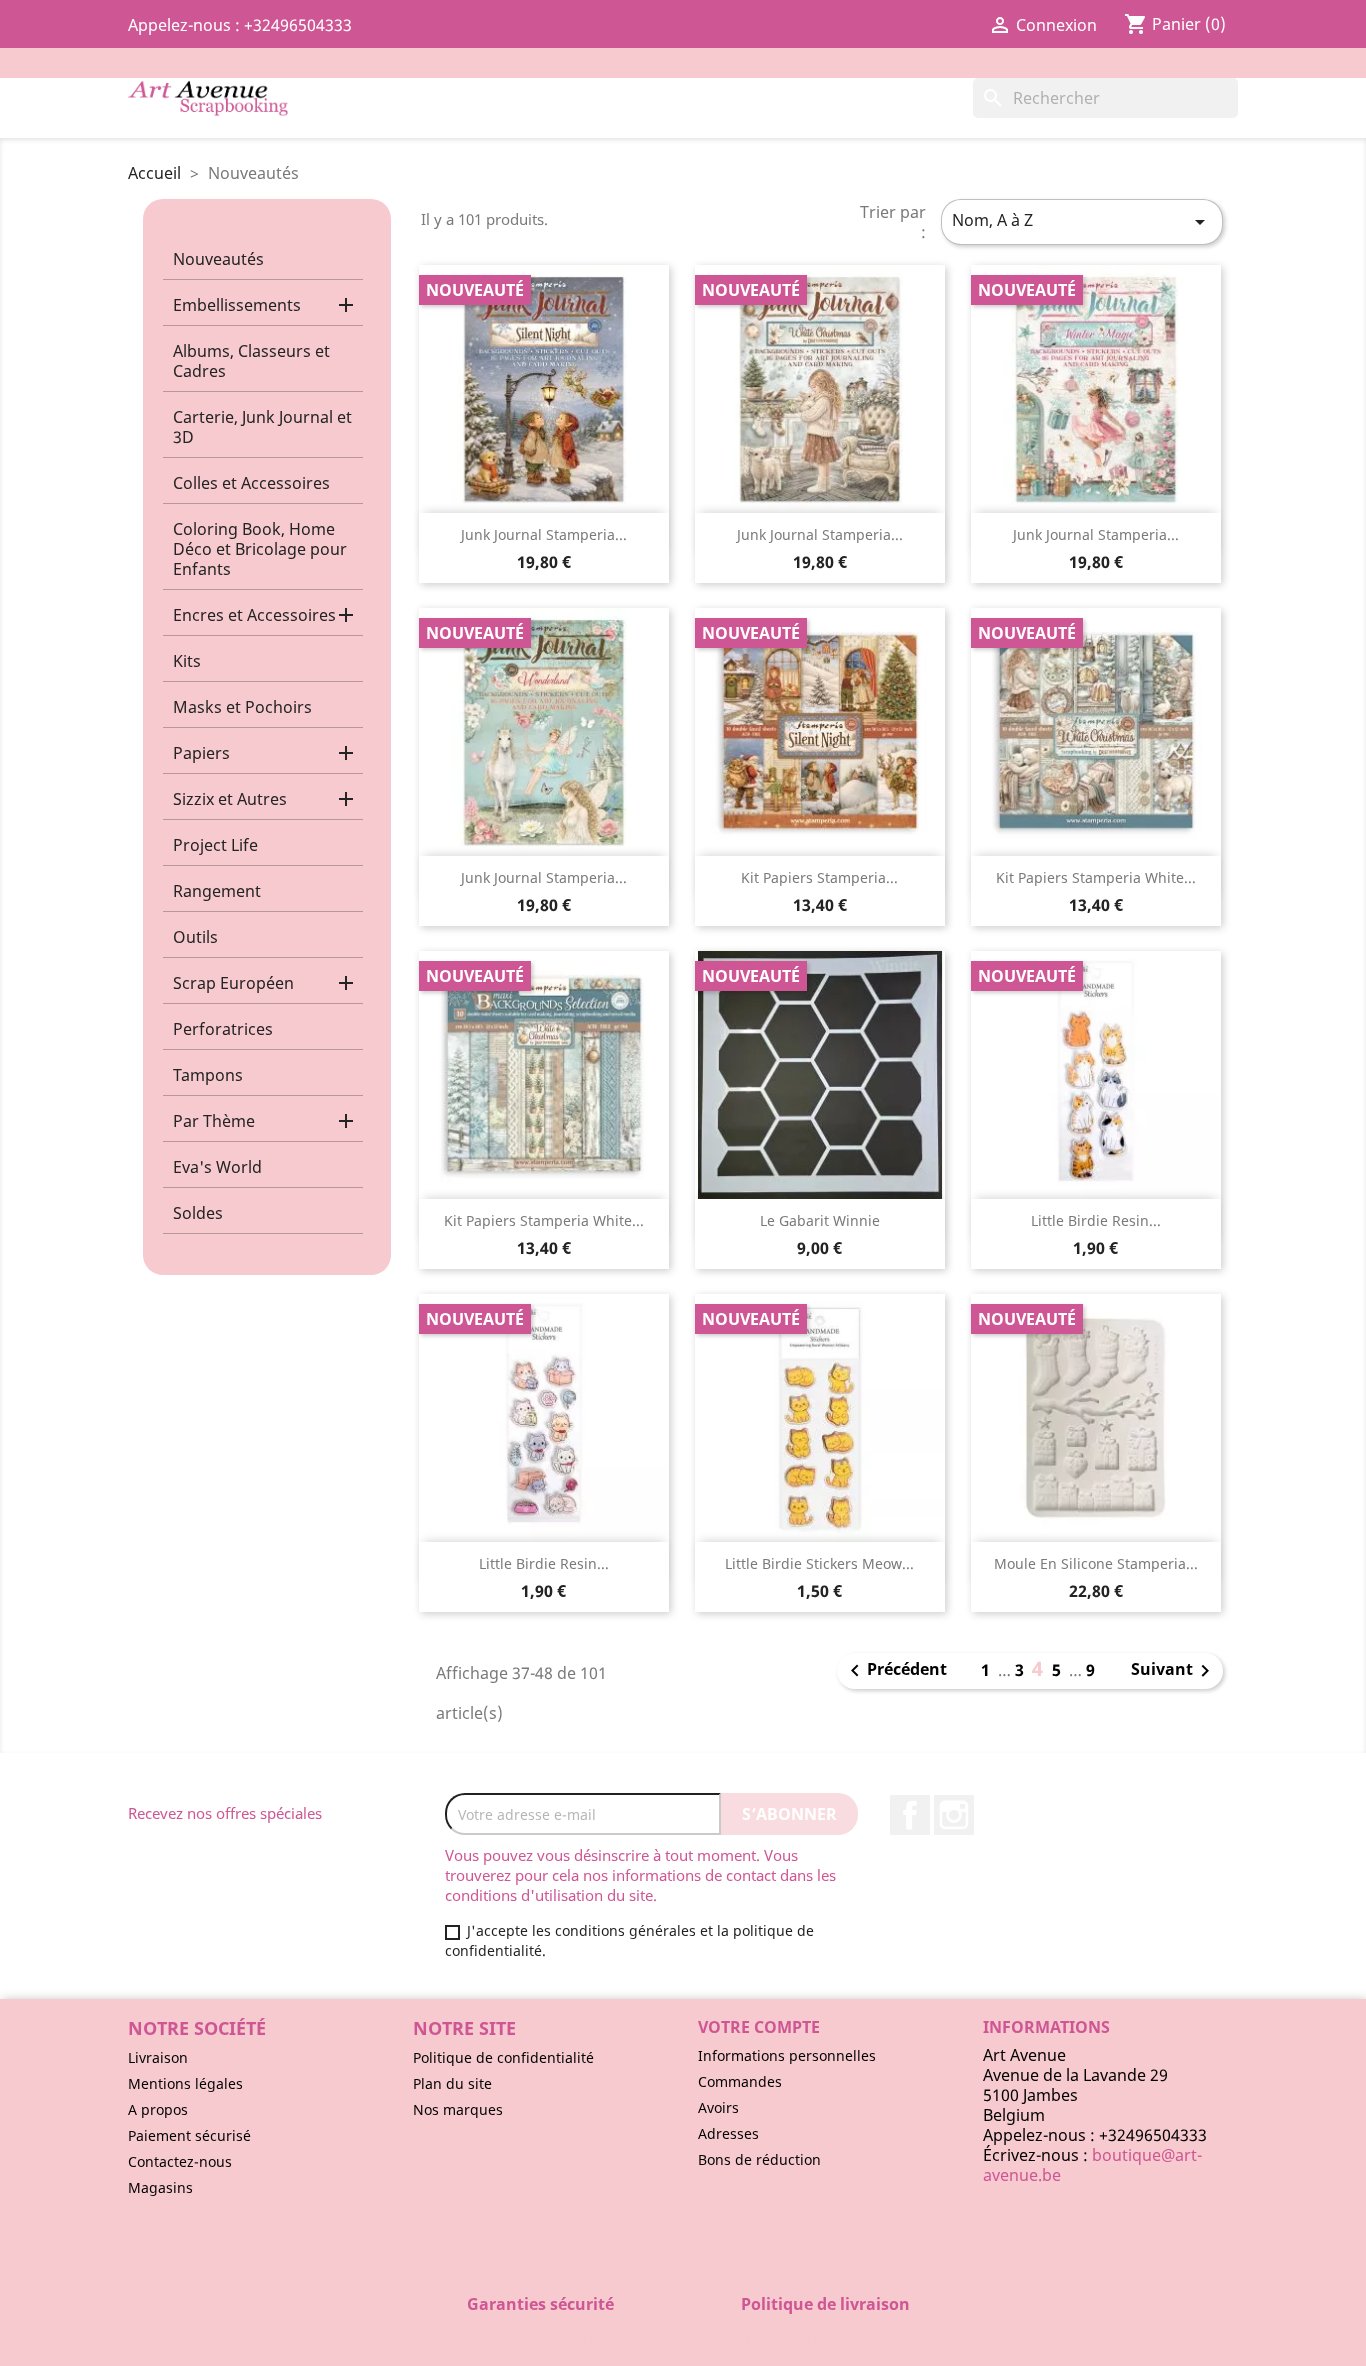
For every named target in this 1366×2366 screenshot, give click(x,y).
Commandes (740, 2081)
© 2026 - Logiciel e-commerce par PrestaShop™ (683, 2340)
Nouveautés (218, 259)
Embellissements (237, 305)
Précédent (895, 1671)
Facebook (910, 1815)
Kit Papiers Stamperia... (819, 877)
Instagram (954, 1815)
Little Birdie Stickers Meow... (819, 1563)
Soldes (198, 1213)
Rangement (217, 891)
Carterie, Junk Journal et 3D (262, 427)
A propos (158, 2109)
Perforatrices (223, 1029)
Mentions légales (185, 2083)
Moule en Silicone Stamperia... (1096, 1563)
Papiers (201, 753)
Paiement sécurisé (189, 2135)
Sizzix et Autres (230, 799)
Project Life (215, 845)
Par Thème (214, 1121)
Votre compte (759, 2027)
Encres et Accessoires (254, 615)
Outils (195, 937)
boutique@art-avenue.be (1092, 2165)
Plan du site (452, 2083)
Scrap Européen (233, 983)
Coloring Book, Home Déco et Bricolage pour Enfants (260, 549)
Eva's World (217, 1167)
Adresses (728, 2133)
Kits (187, 661)
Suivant (1174, 1671)
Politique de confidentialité (503, 2057)
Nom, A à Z (1082, 221)
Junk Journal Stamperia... (544, 534)
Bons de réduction (759, 2159)
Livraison (158, 2057)
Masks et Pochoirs (242, 707)
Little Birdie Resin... (1096, 1220)
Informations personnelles (787, 2055)
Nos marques (458, 2109)
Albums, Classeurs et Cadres (251, 361)
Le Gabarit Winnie (820, 1220)
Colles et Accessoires (251, 483)
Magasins (160, 2187)
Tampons (208, 1075)
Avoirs (718, 2107)
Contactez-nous (180, 2161)
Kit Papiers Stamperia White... (1096, 877)
